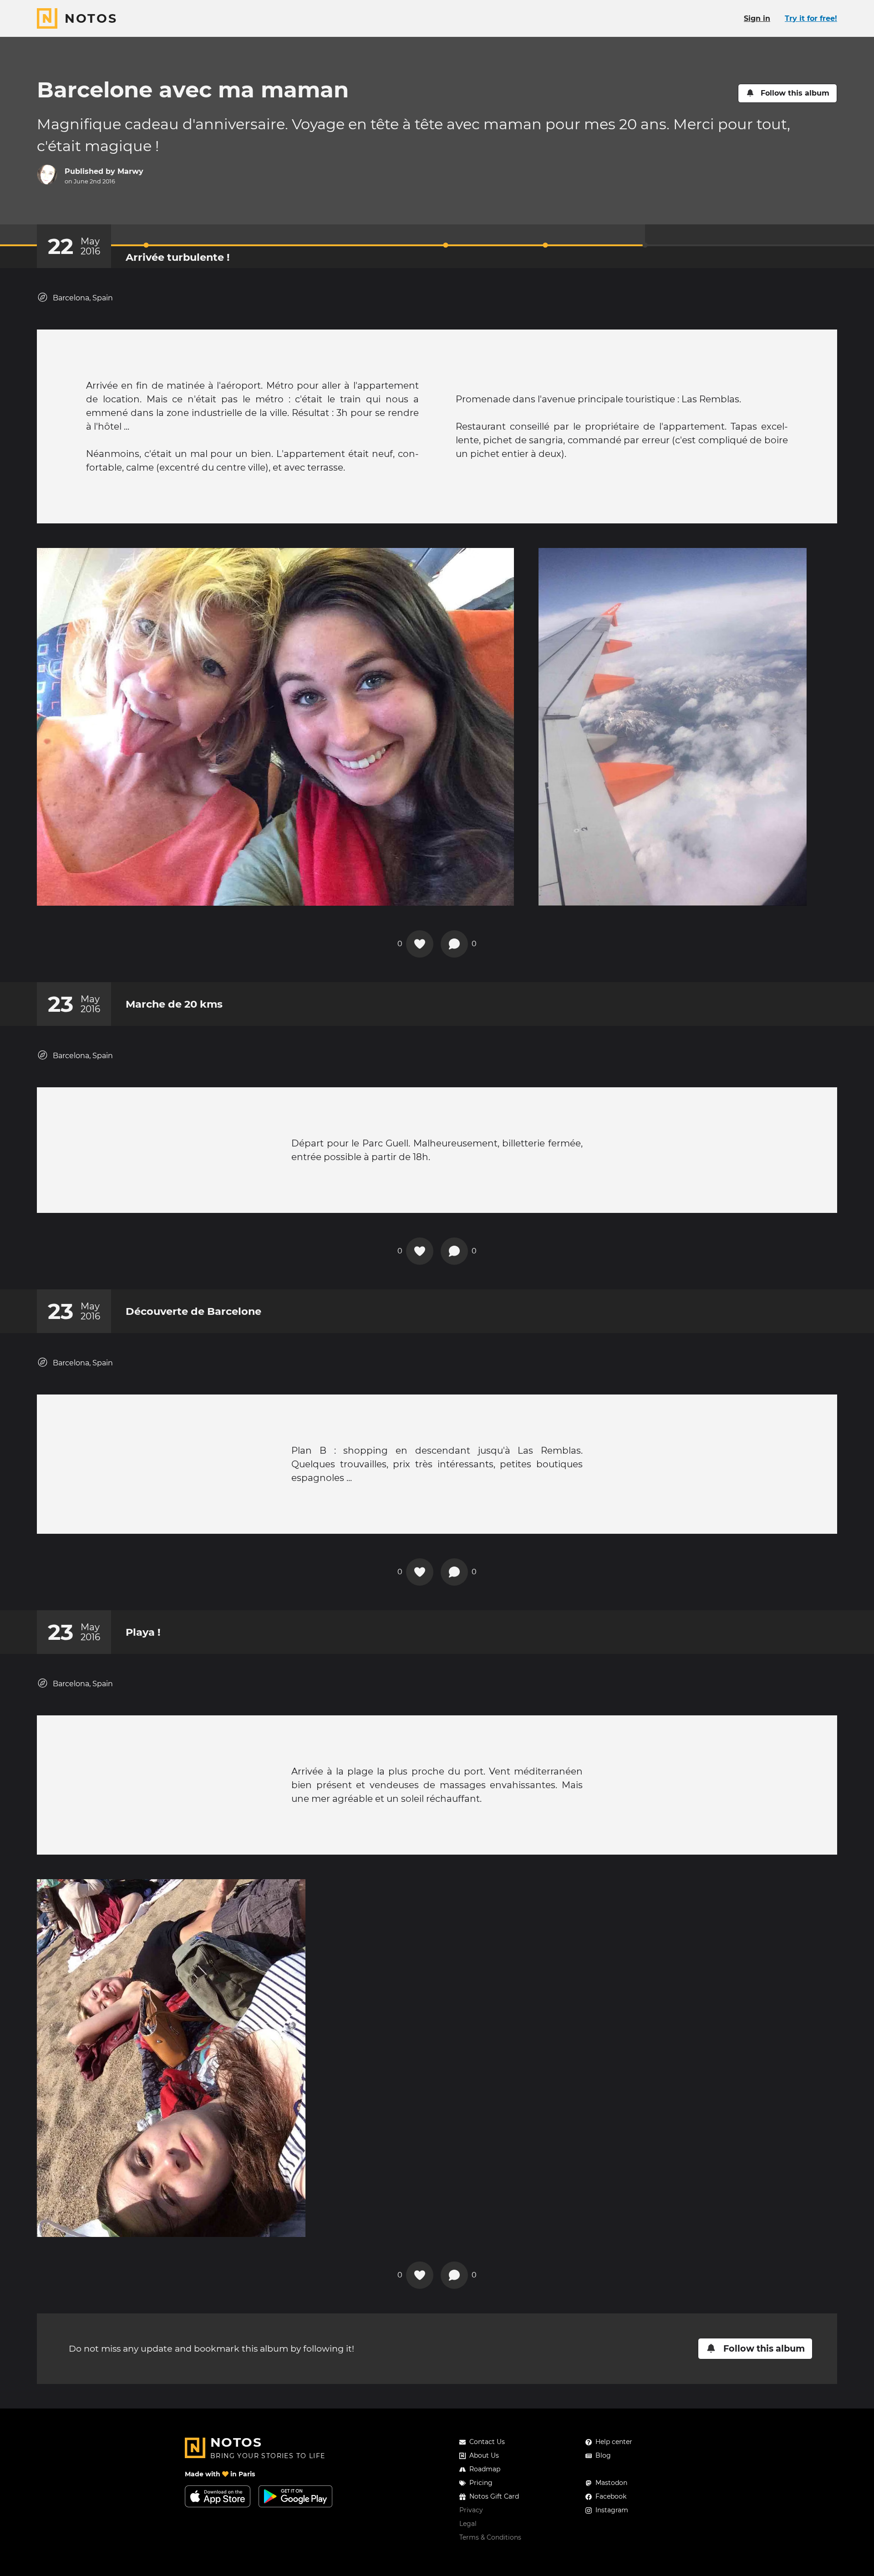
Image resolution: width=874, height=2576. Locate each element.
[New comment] (454, 944)
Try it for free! (811, 18)
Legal (468, 2524)
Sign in (757, 18)
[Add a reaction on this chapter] (420, 944)
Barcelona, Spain (83, 298)
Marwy (130, 171)
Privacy (471, 2510)
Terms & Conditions (490, 2537)
